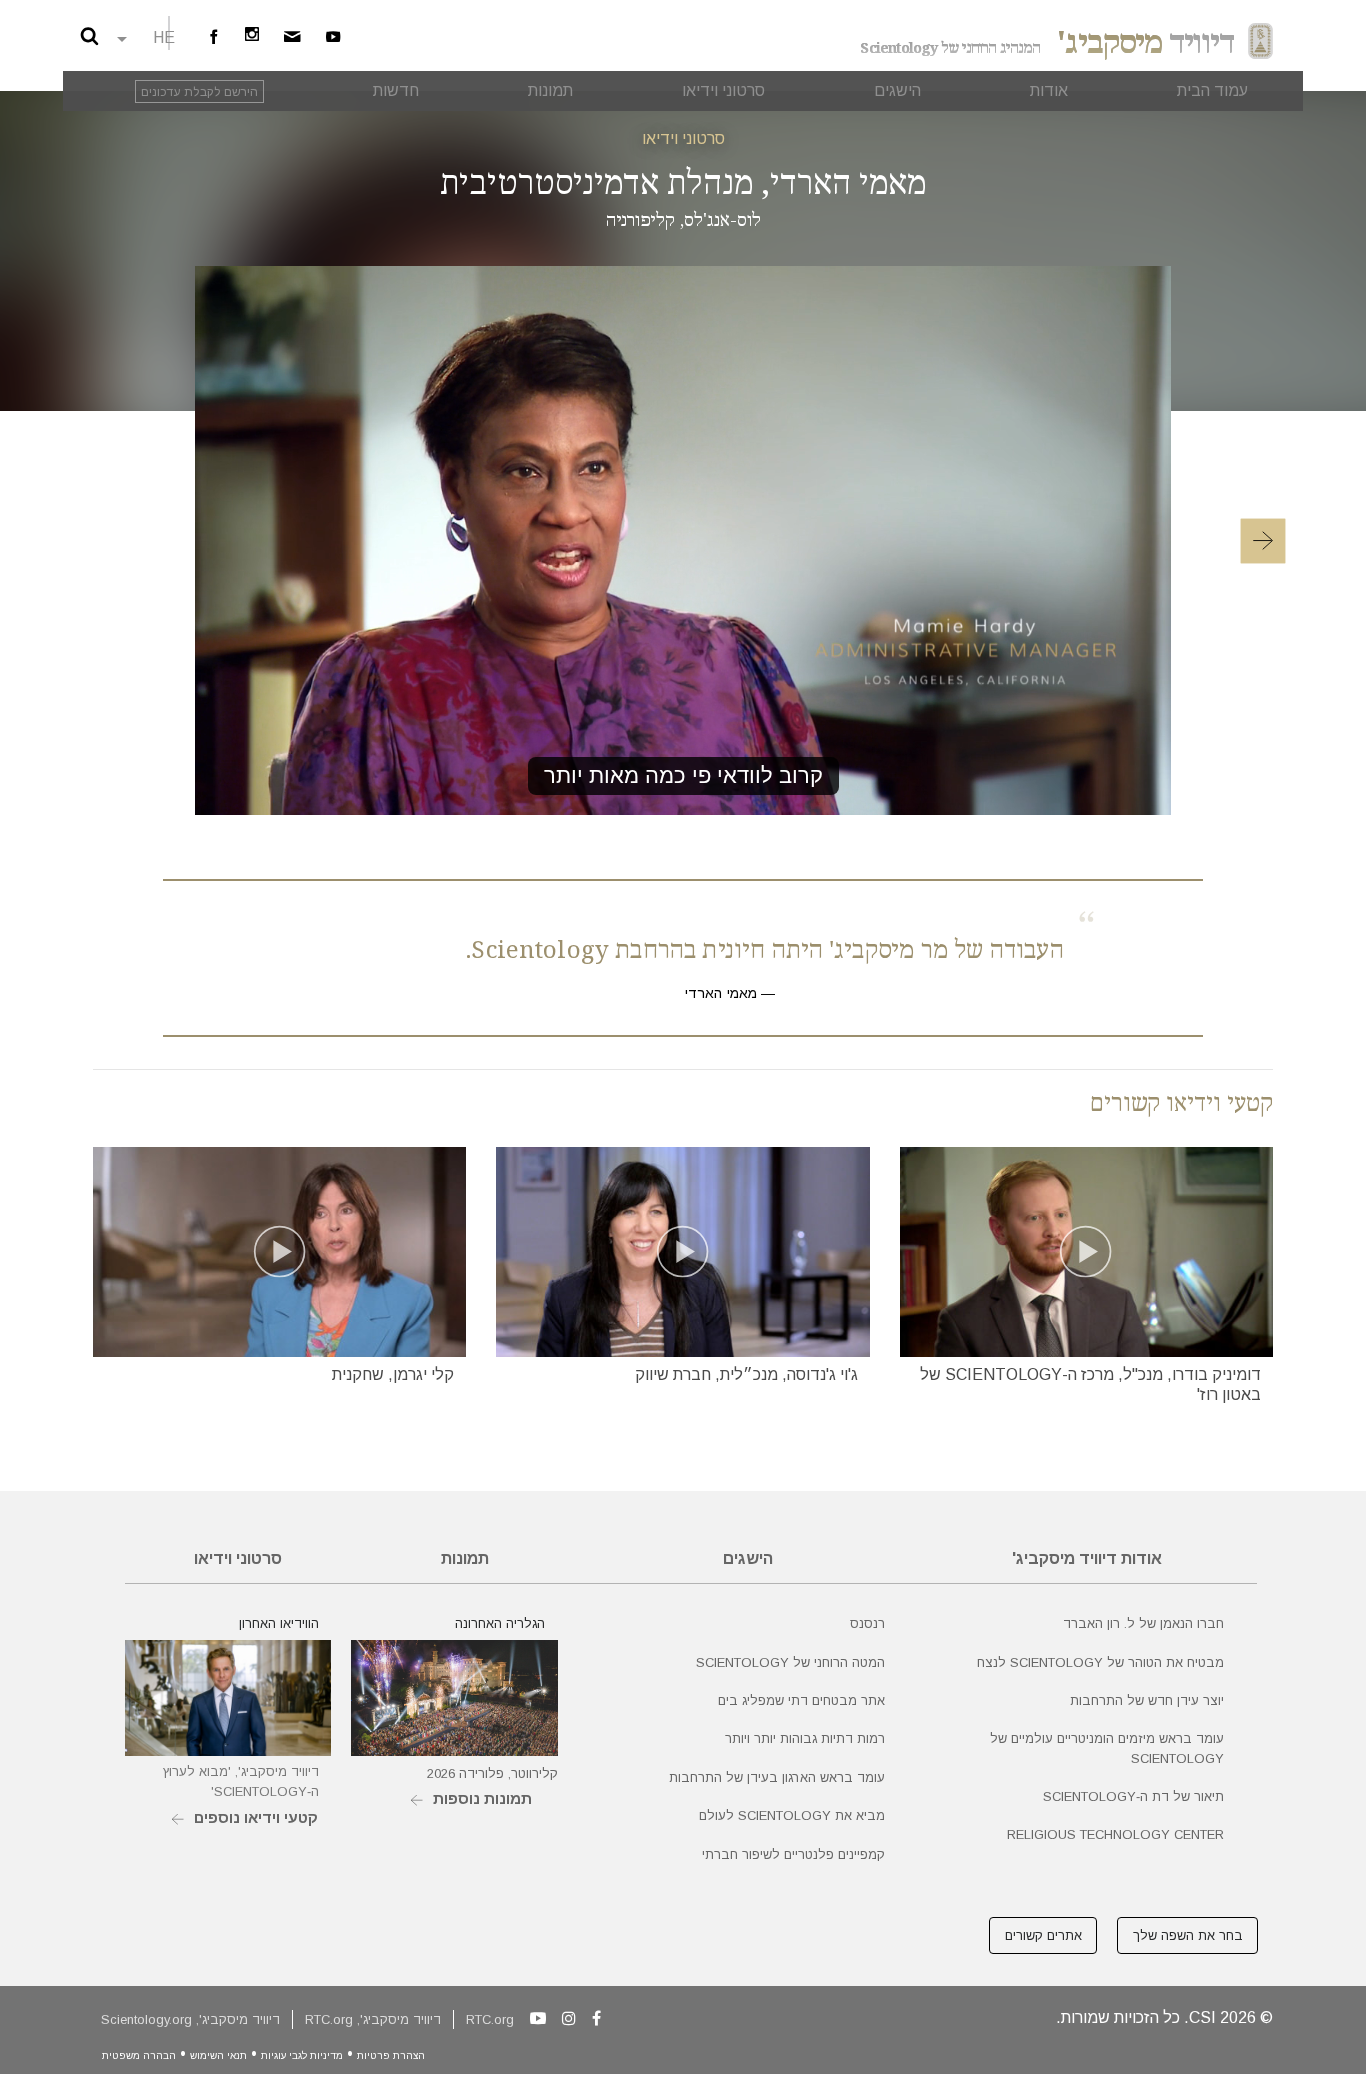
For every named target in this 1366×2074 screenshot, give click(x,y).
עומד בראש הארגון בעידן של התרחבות (777, 1777)
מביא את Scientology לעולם (792, 1815)
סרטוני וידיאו (683, 138)
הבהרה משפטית (139, 2055)
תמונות (465, 1558)
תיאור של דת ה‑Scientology (1133, 1796)
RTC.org (490, 2019)
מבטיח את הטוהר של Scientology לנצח (1100, 1662)
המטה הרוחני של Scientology (790, 1662)
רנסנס (867, 1623)
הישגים (748, 1558)
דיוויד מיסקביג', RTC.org (373, 2019)
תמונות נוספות (482, 1798)
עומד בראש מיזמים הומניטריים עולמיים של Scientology (1107, 1748)
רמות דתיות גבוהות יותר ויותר (805, 1738)
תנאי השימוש (218, 2055)
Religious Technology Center (1115, 1834)
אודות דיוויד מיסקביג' (1087, 1558)
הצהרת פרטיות (391, 2055)
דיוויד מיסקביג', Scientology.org (190, 2019)
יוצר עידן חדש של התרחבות (1147, 1700)
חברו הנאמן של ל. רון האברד (1143, 1623)
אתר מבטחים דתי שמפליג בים (801, 1700)
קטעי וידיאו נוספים (256, 1817)
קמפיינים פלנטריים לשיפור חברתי (793, 1854)
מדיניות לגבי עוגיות (302, 2055)
